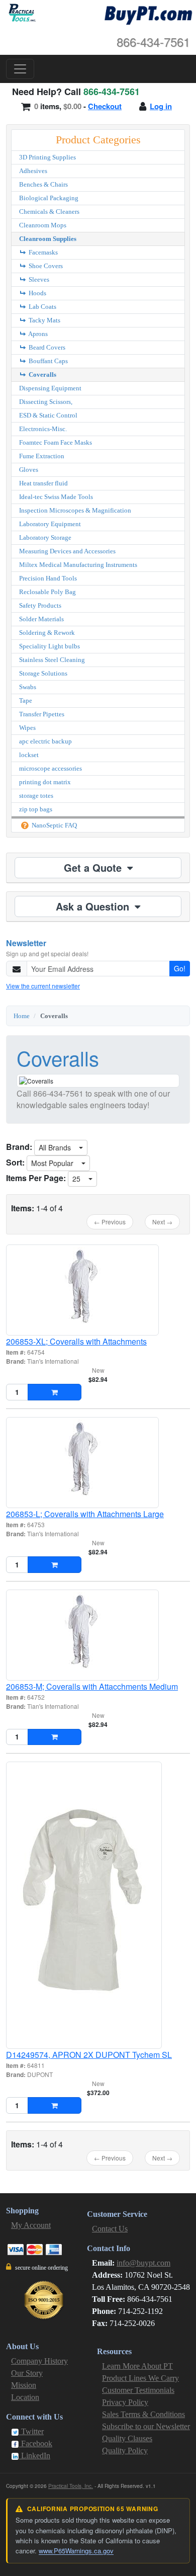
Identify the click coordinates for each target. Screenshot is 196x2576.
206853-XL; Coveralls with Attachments (76, 1341)
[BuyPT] (148, 14)
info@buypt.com (143, 2263)
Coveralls (42, 375)
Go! (180, 968)
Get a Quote (94, 867)
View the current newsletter (43, 986)
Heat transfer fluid (43, 483)
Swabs (28, 687)
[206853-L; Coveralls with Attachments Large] (98, 1463)
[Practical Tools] (21, 13)
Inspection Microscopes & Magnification (75, 510)
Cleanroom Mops (43, 225)
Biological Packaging (49, 198)
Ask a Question (94, 906)
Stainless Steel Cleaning (52, 660)
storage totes (36, 796)
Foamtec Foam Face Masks (56, 442)
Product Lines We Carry (140, 2378)
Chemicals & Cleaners (49, 212)
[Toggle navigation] (20, 69)
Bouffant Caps (47, 361)
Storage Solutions (43, 673)
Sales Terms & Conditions (143, 2414)
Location (25, 2397)
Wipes (27, 728)
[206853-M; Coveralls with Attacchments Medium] (98, 1635)
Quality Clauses (127, 2438)
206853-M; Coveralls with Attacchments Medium (92, 1686)
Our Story (27, 2373)
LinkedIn (35, 2456)
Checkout (105, 106)
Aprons (37, 334)
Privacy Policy (125, 2402)
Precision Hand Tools (48, 578)
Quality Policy (125, 2450)
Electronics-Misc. (43, 429)
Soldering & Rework (47, 633)
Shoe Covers (45, 266)
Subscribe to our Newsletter (146, 2426)
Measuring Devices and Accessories (67, 551)
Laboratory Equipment (50, 524)
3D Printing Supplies (47, 157)
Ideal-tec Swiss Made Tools (56, 497)
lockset (29, 755)
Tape (26, 700)
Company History (39, 2361)
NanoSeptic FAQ (54, 825)
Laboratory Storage (45, 537)
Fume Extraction (42, 456)
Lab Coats (42, 307)
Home (22, 1016)
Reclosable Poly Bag (47, 592)
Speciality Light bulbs (50, 646)
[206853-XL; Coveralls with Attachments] (98, 1290)
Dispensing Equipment (50, 388)
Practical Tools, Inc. (71, 2486)
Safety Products (40, 605)
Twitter (31, 2431)
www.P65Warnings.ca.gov (76, 2551)
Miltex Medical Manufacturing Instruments (78, 565)
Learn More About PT (137, 2366)
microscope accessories (51, 768)
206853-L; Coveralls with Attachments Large (85, 1514)
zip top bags (36, 809)
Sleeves (38, 279)
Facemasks (42, 252)
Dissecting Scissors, (46, 402)
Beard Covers (46, 347)
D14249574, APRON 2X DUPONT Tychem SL (89, 2055)
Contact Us (110, 2229)
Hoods (37, 293)
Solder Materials (41, 619)
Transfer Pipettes (42, 714)
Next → (162, 1222)
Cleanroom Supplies (48, 239)
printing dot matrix (45, 782)
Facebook (36, 2443)
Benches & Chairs (43, 184)
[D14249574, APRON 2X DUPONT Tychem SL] (98, 1905)
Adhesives (33, 171)
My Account (31, 2225)
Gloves (29, 470)
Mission (24, 2385)
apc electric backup (45, 741)
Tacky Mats (44, 320)
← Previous (110, 1222)
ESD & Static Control (48, 415)
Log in (161, 106)
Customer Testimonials (138, 2390)
